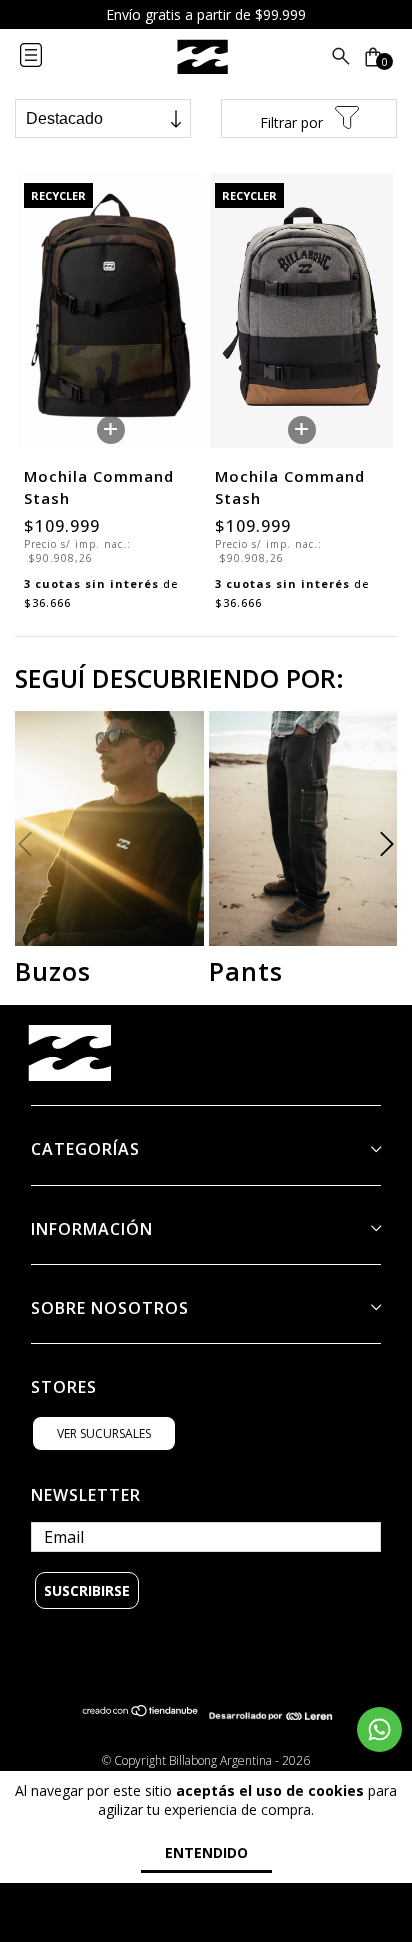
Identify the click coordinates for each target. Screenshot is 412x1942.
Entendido (206, 1852)
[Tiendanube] (141, 1715)
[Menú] (47, 57)
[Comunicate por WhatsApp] (379, 1729)
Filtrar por (293, 122)
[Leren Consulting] (270, 1715)
